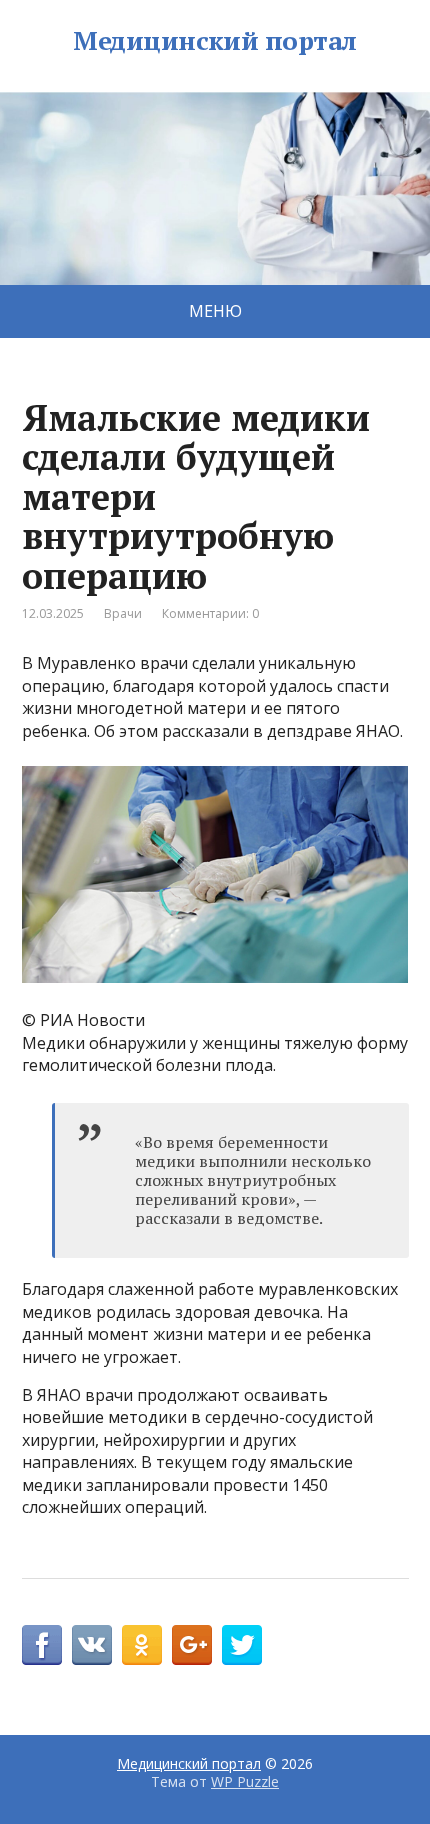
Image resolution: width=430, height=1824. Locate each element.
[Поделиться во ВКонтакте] (92, 1645)
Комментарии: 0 (210, 613)
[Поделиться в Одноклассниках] (142, 1645)
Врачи (123, 613)
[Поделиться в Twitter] (242, 1645)
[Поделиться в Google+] (192, 1645)
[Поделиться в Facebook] (42, 1645)
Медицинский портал (215, 41)
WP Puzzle (245, 1781)
